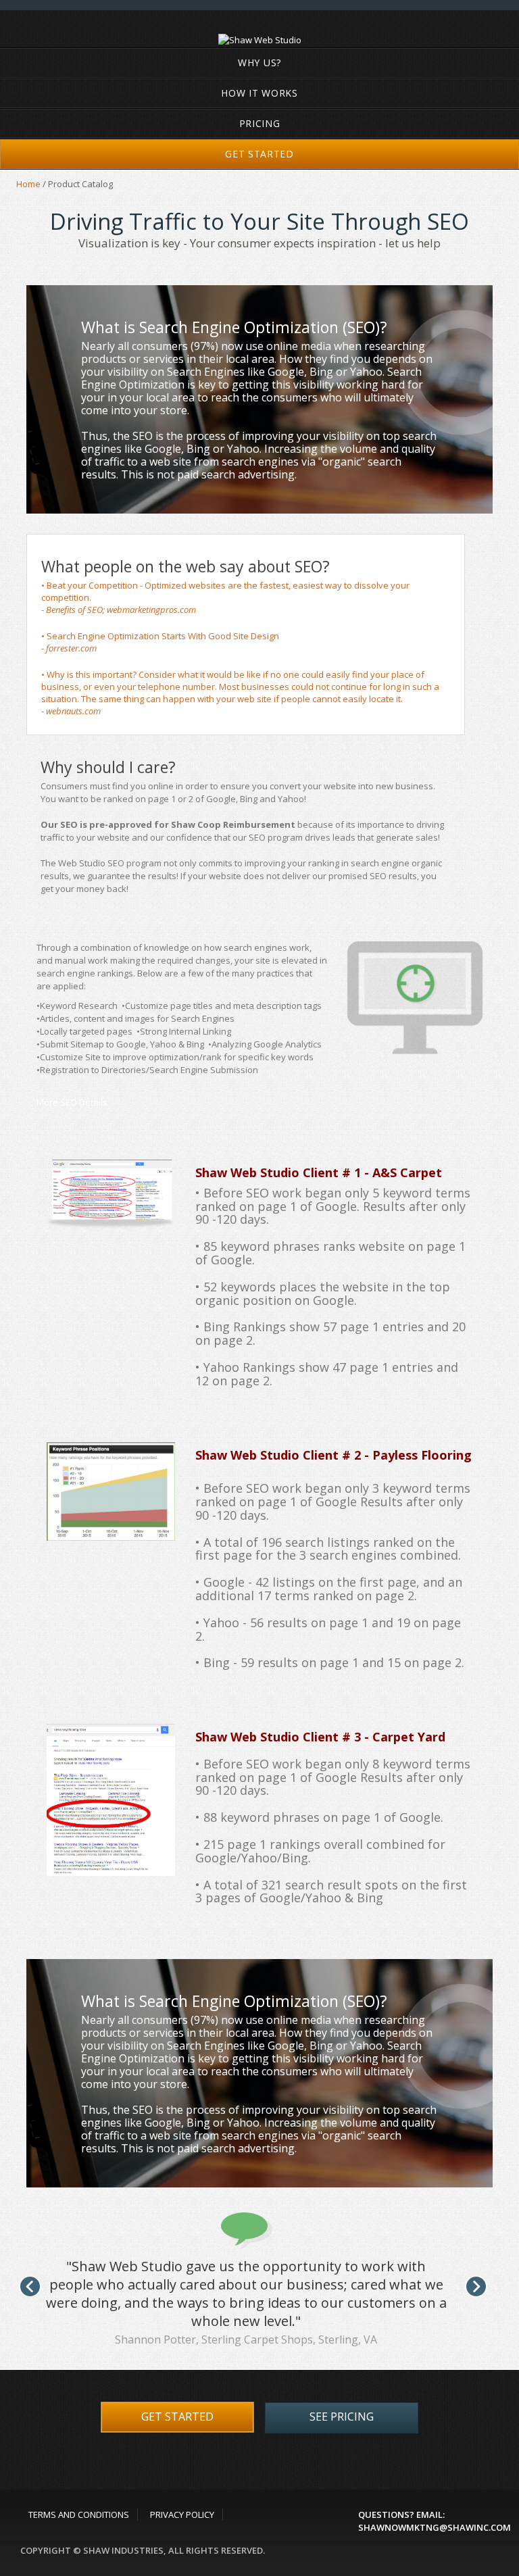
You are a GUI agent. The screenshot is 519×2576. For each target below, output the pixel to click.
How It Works (259, 93)
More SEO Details (72, 1102)
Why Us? (259, 63)
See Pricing (342, 2417)
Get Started (259, 154)
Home (28, 184)
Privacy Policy (182, 2515)
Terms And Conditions (79, 2515)
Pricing (260, 123)
